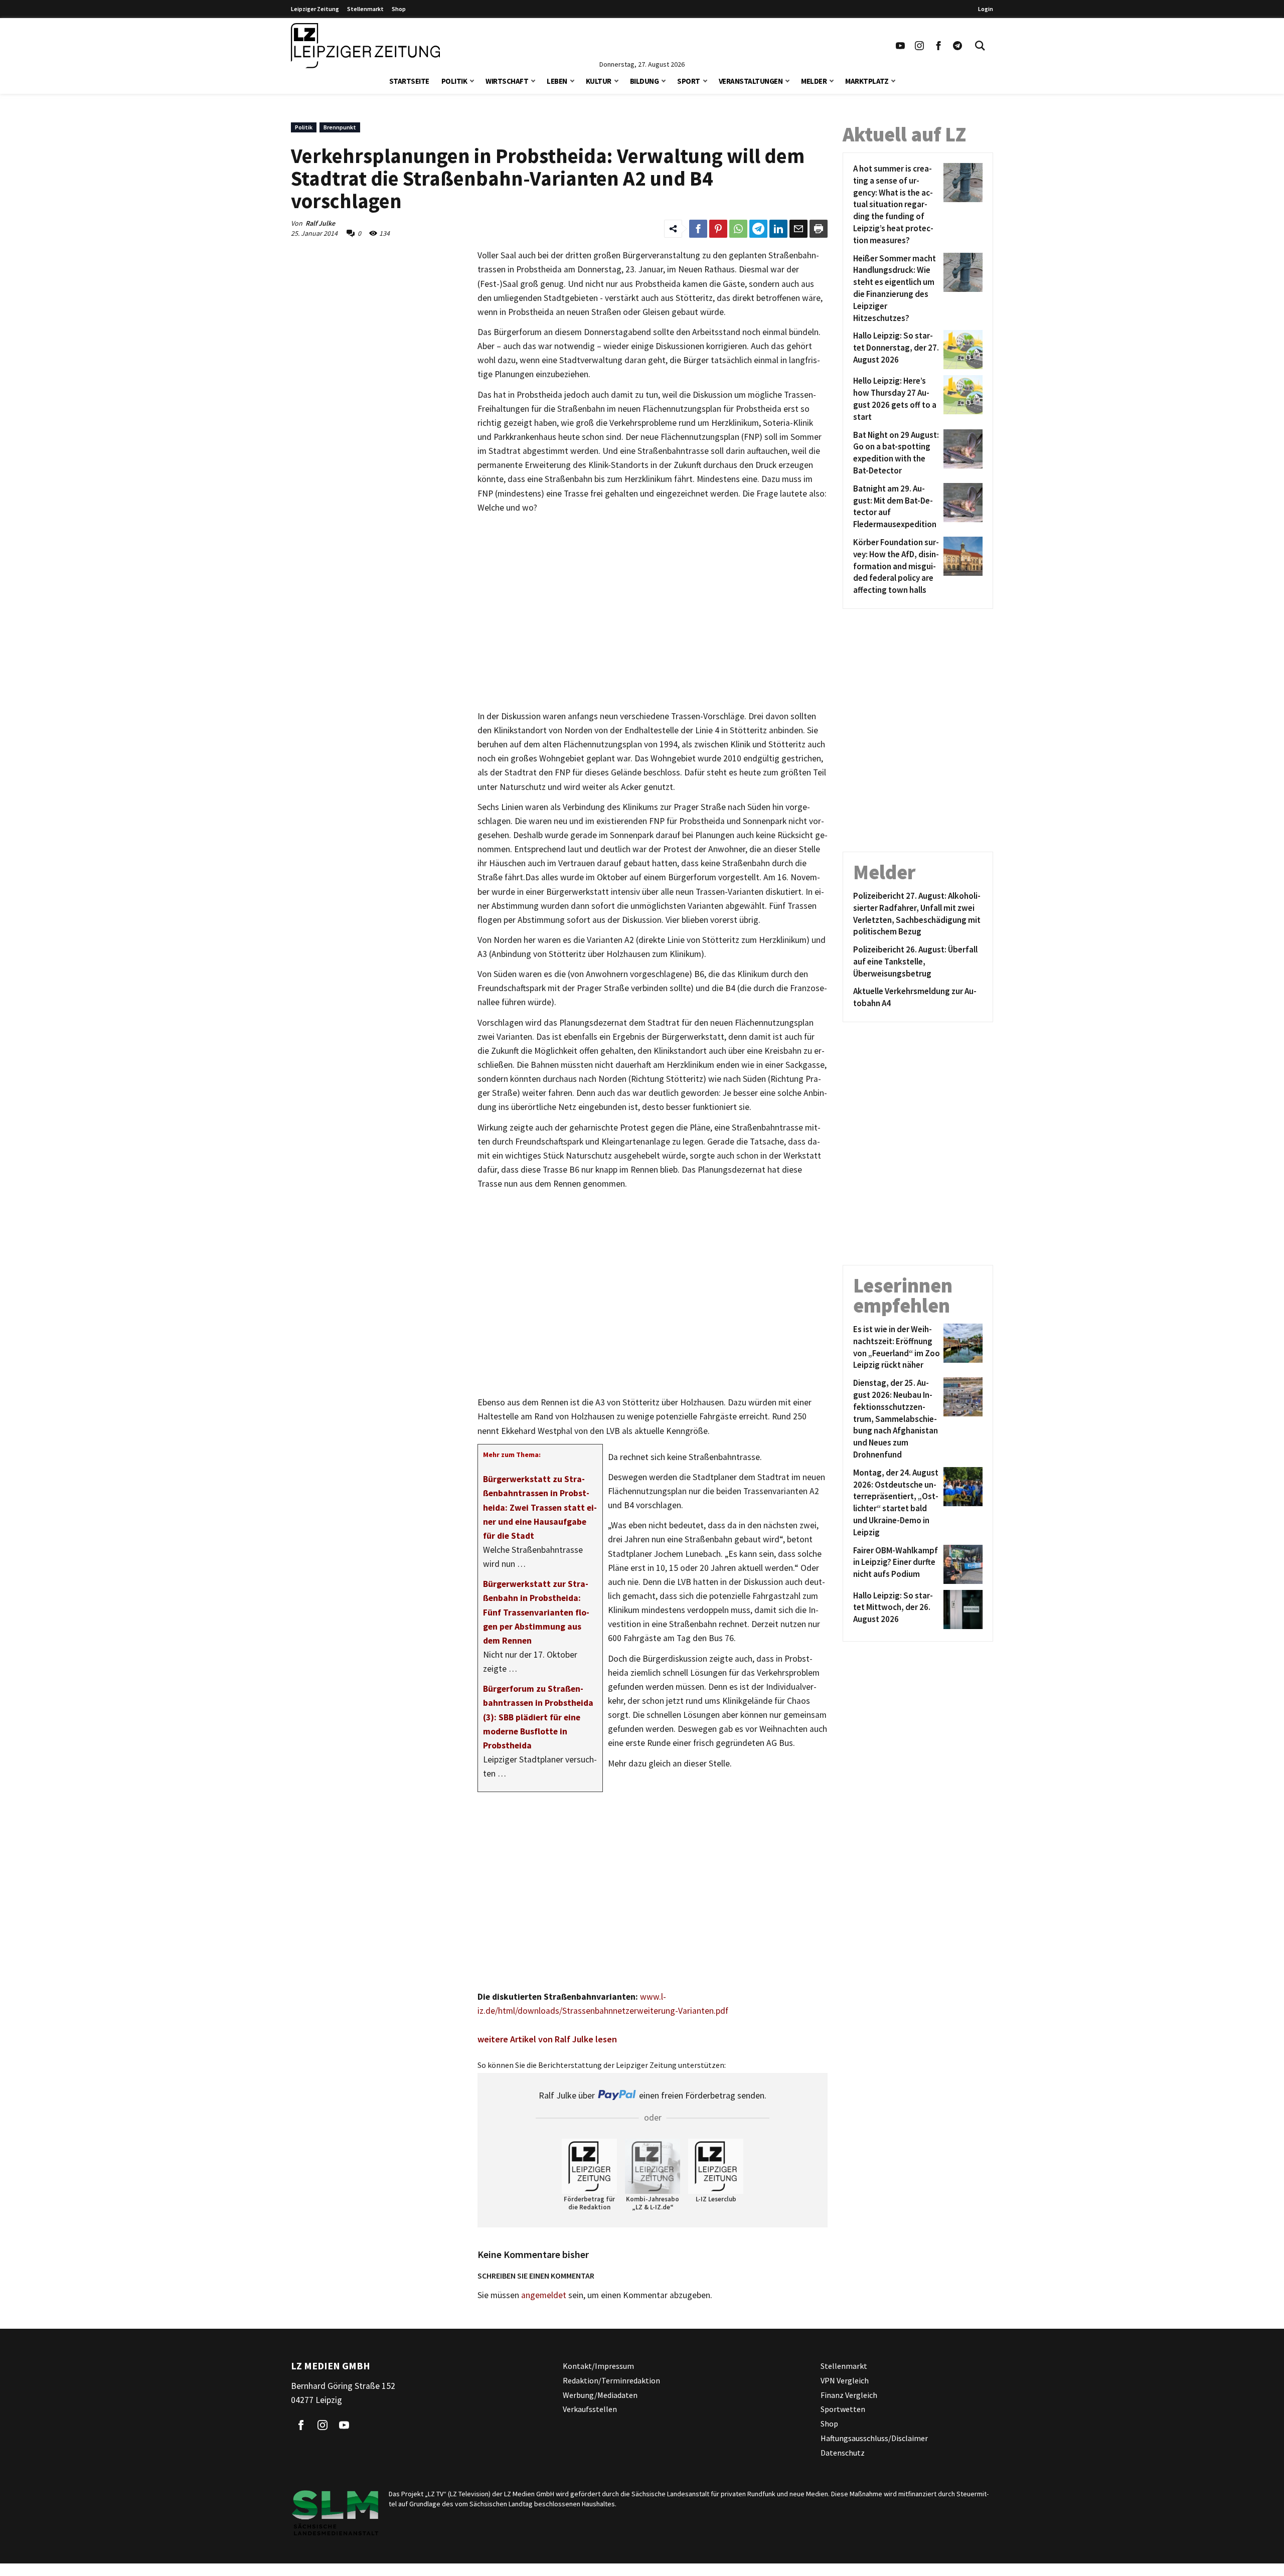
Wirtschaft (507, 81)
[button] (472, 80)
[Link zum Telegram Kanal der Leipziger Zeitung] (957, 46)
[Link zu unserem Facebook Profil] (938, 46)
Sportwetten (843, 2409)
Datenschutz (843, 2452)
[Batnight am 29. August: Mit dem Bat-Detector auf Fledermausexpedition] (961, 507)
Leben (557, 81)
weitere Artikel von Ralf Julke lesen (547, 2039)
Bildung (645, 81)
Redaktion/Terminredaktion (611, 2380)
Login (986, 9)
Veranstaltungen (751, 81)
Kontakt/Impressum (598, 2366)
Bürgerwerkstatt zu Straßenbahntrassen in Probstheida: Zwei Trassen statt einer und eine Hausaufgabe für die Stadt (540, 1507)
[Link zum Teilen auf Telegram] (758, 229)
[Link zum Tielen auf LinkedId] (778, 229)
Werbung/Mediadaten (600, 2394)
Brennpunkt (340, 127)
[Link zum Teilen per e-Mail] (798, 229)
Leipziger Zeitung (315, 9)
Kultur (599, 81)
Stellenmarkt (365, 9)
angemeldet (544, 2295)
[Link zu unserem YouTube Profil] (900, 46)
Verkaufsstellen (590, 2409)
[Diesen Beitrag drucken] (819, 229)
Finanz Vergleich (849, 2394)
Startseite (409, 81)
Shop (399, 9)
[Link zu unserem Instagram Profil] (919, 46)
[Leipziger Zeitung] (365, 46)
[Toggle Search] (980, 46)
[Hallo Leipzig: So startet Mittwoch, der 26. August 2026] (961, 1609)
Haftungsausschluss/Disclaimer (874, 2438)
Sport (689, 81)
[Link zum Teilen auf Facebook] (698, 229)
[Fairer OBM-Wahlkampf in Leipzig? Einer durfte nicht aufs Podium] (961, 1564)
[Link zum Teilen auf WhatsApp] (738, 229)
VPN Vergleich (845, 2380)
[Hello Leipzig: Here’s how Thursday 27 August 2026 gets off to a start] (961, 399)
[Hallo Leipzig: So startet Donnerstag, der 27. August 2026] (961, 350)
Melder (814, 81)
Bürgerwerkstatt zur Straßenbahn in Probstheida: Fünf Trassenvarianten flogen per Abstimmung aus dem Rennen (536, 1612)
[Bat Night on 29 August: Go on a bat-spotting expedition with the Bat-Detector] (961, 453)
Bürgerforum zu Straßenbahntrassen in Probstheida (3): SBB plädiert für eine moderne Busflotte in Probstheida (538, 1717)
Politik (454, 81)
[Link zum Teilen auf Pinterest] (718, 229)
